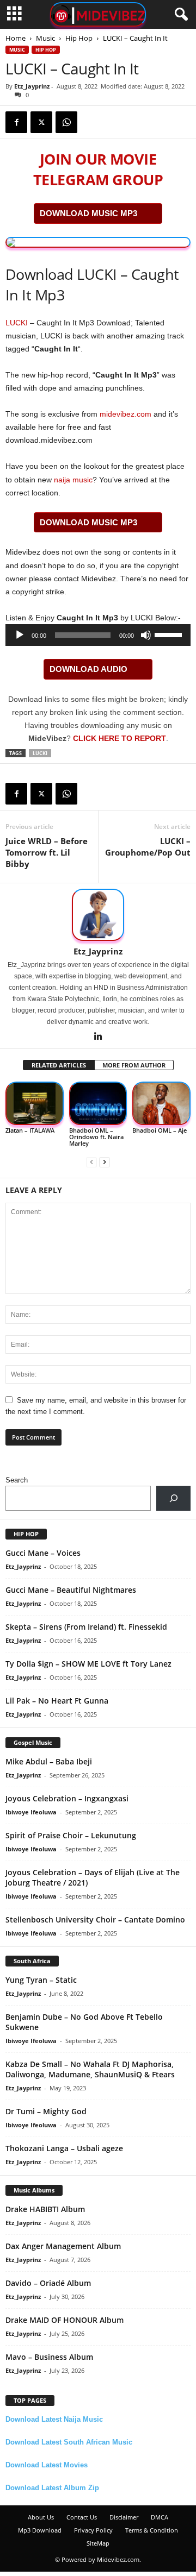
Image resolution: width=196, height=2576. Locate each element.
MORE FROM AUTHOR (134, 1065)
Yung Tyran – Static (41, 1980)
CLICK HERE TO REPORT (120, 738)
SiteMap (98, 2543)
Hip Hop (79, 38)
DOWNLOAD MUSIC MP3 (88, 213)
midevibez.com (125, 414)
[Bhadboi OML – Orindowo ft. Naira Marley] (98, 1104)
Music (45, 38)
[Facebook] (16, 122)
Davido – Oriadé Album (48, 2283)
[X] (41, 122)
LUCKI (17, 323)
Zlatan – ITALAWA (30, 1130)
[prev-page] (91, 1162)
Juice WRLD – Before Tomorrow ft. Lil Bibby (47, 852)
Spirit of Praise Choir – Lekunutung (71, 1835)
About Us (41, 2517)
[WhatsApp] (66, 122)
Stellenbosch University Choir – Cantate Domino (95, 1920)
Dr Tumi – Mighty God (46, 2111)
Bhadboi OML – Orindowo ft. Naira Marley (96, 1137)
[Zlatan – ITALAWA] (35, 1104)
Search (17, 1480)
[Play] (20, 635)
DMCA (160, 2517)
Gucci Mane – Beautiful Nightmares (71, 1590)
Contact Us (82, 2517)
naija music (73, 480)
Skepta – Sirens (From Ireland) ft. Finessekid (86, 1627)
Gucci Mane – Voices (43, 1553)
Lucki (40, 753)
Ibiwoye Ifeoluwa (31, 1812)
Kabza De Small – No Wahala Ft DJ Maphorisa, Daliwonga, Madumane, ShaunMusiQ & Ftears (90, 2069)
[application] (98, 635)
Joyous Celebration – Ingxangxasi (67, 1798)
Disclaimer (124, 2517)
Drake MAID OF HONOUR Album (65, 2320)
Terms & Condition (152, 2530)
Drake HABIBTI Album (45, 2209)
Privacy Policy (93, 2530)
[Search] (173, 1498)
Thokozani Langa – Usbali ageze (64, 2148)
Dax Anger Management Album (63, 2246)
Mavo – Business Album (49, 2357)
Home (16, 38)
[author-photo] (98, 915)
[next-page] (105, 1162)
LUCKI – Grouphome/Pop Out (148, 847)
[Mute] (146, 635)
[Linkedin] (98, 1037)
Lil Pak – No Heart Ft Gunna (57, 1701)
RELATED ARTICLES (59, 1065)
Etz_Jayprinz (32, 86)
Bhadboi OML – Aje (160, 1130)
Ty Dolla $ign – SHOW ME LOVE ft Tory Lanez (88, 1664)
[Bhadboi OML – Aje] (161, 1104)
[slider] (170, 634)
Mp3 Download (40, 2530)
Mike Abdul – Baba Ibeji (49, 1761)
